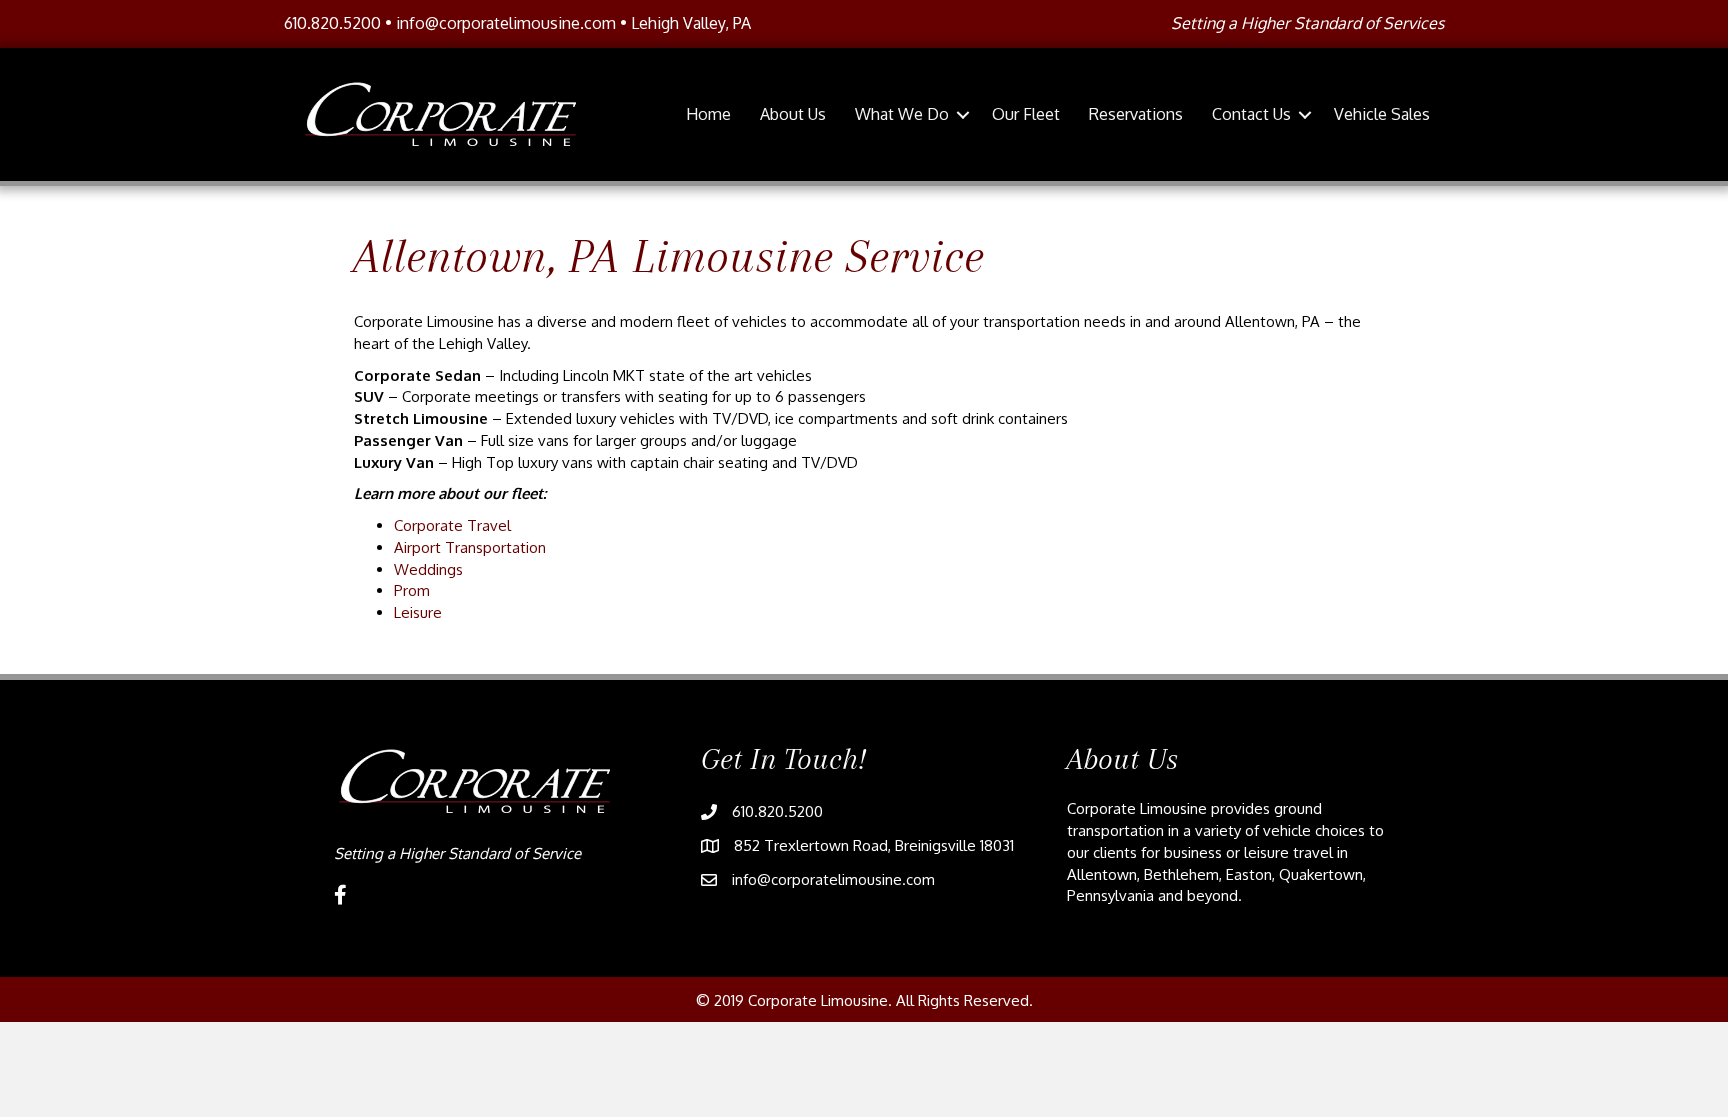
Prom (412, 590)
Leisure (418, 612)
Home (708, 114)
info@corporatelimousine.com (506, 23)
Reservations (1136, 114)
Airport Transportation (470, 547)
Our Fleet (1026, 114)
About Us (793, 114)
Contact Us (1251, 114)
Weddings (428, 569)
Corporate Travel (452, 525)
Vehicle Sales (1382, 114)
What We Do (902, 114)
